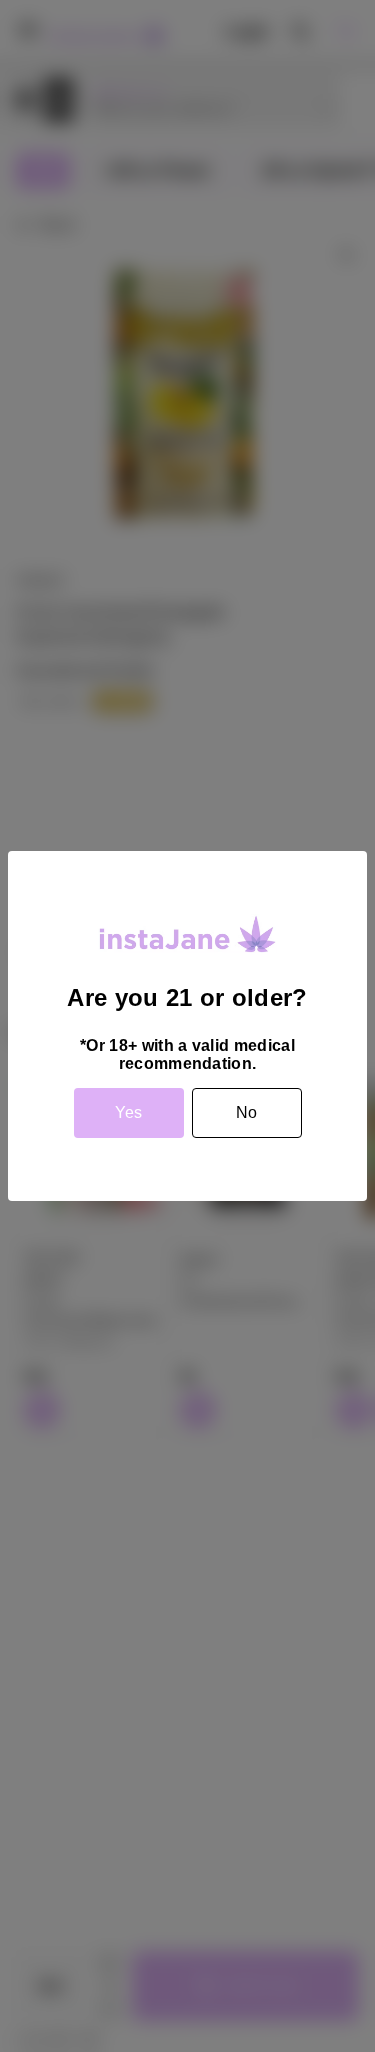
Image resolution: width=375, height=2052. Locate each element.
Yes (128, 1112)
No (246, 1112)
